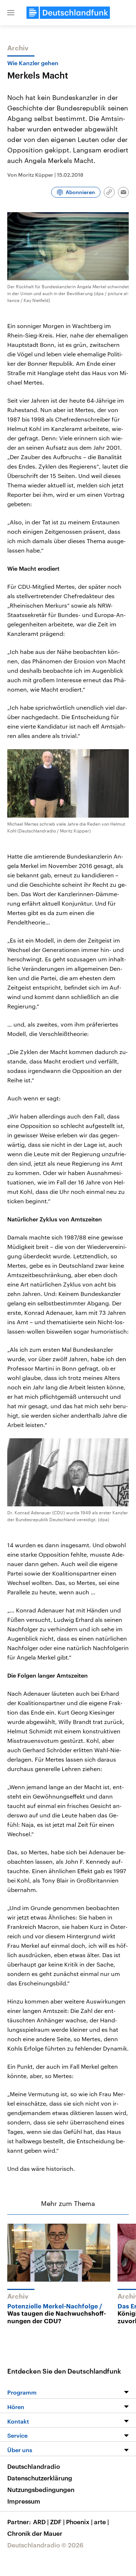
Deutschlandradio (34, 2466)
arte (101, 2522)
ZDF (57, 2522)
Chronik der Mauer (35, 2533)
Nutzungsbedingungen (41, 2489)
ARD (41, 2522)
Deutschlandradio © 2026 (45, 2545)
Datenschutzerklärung (40, 2478)
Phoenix (79, 2522)
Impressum (24, 2501)
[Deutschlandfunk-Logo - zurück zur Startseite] (68, 13)
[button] (11, 13)
